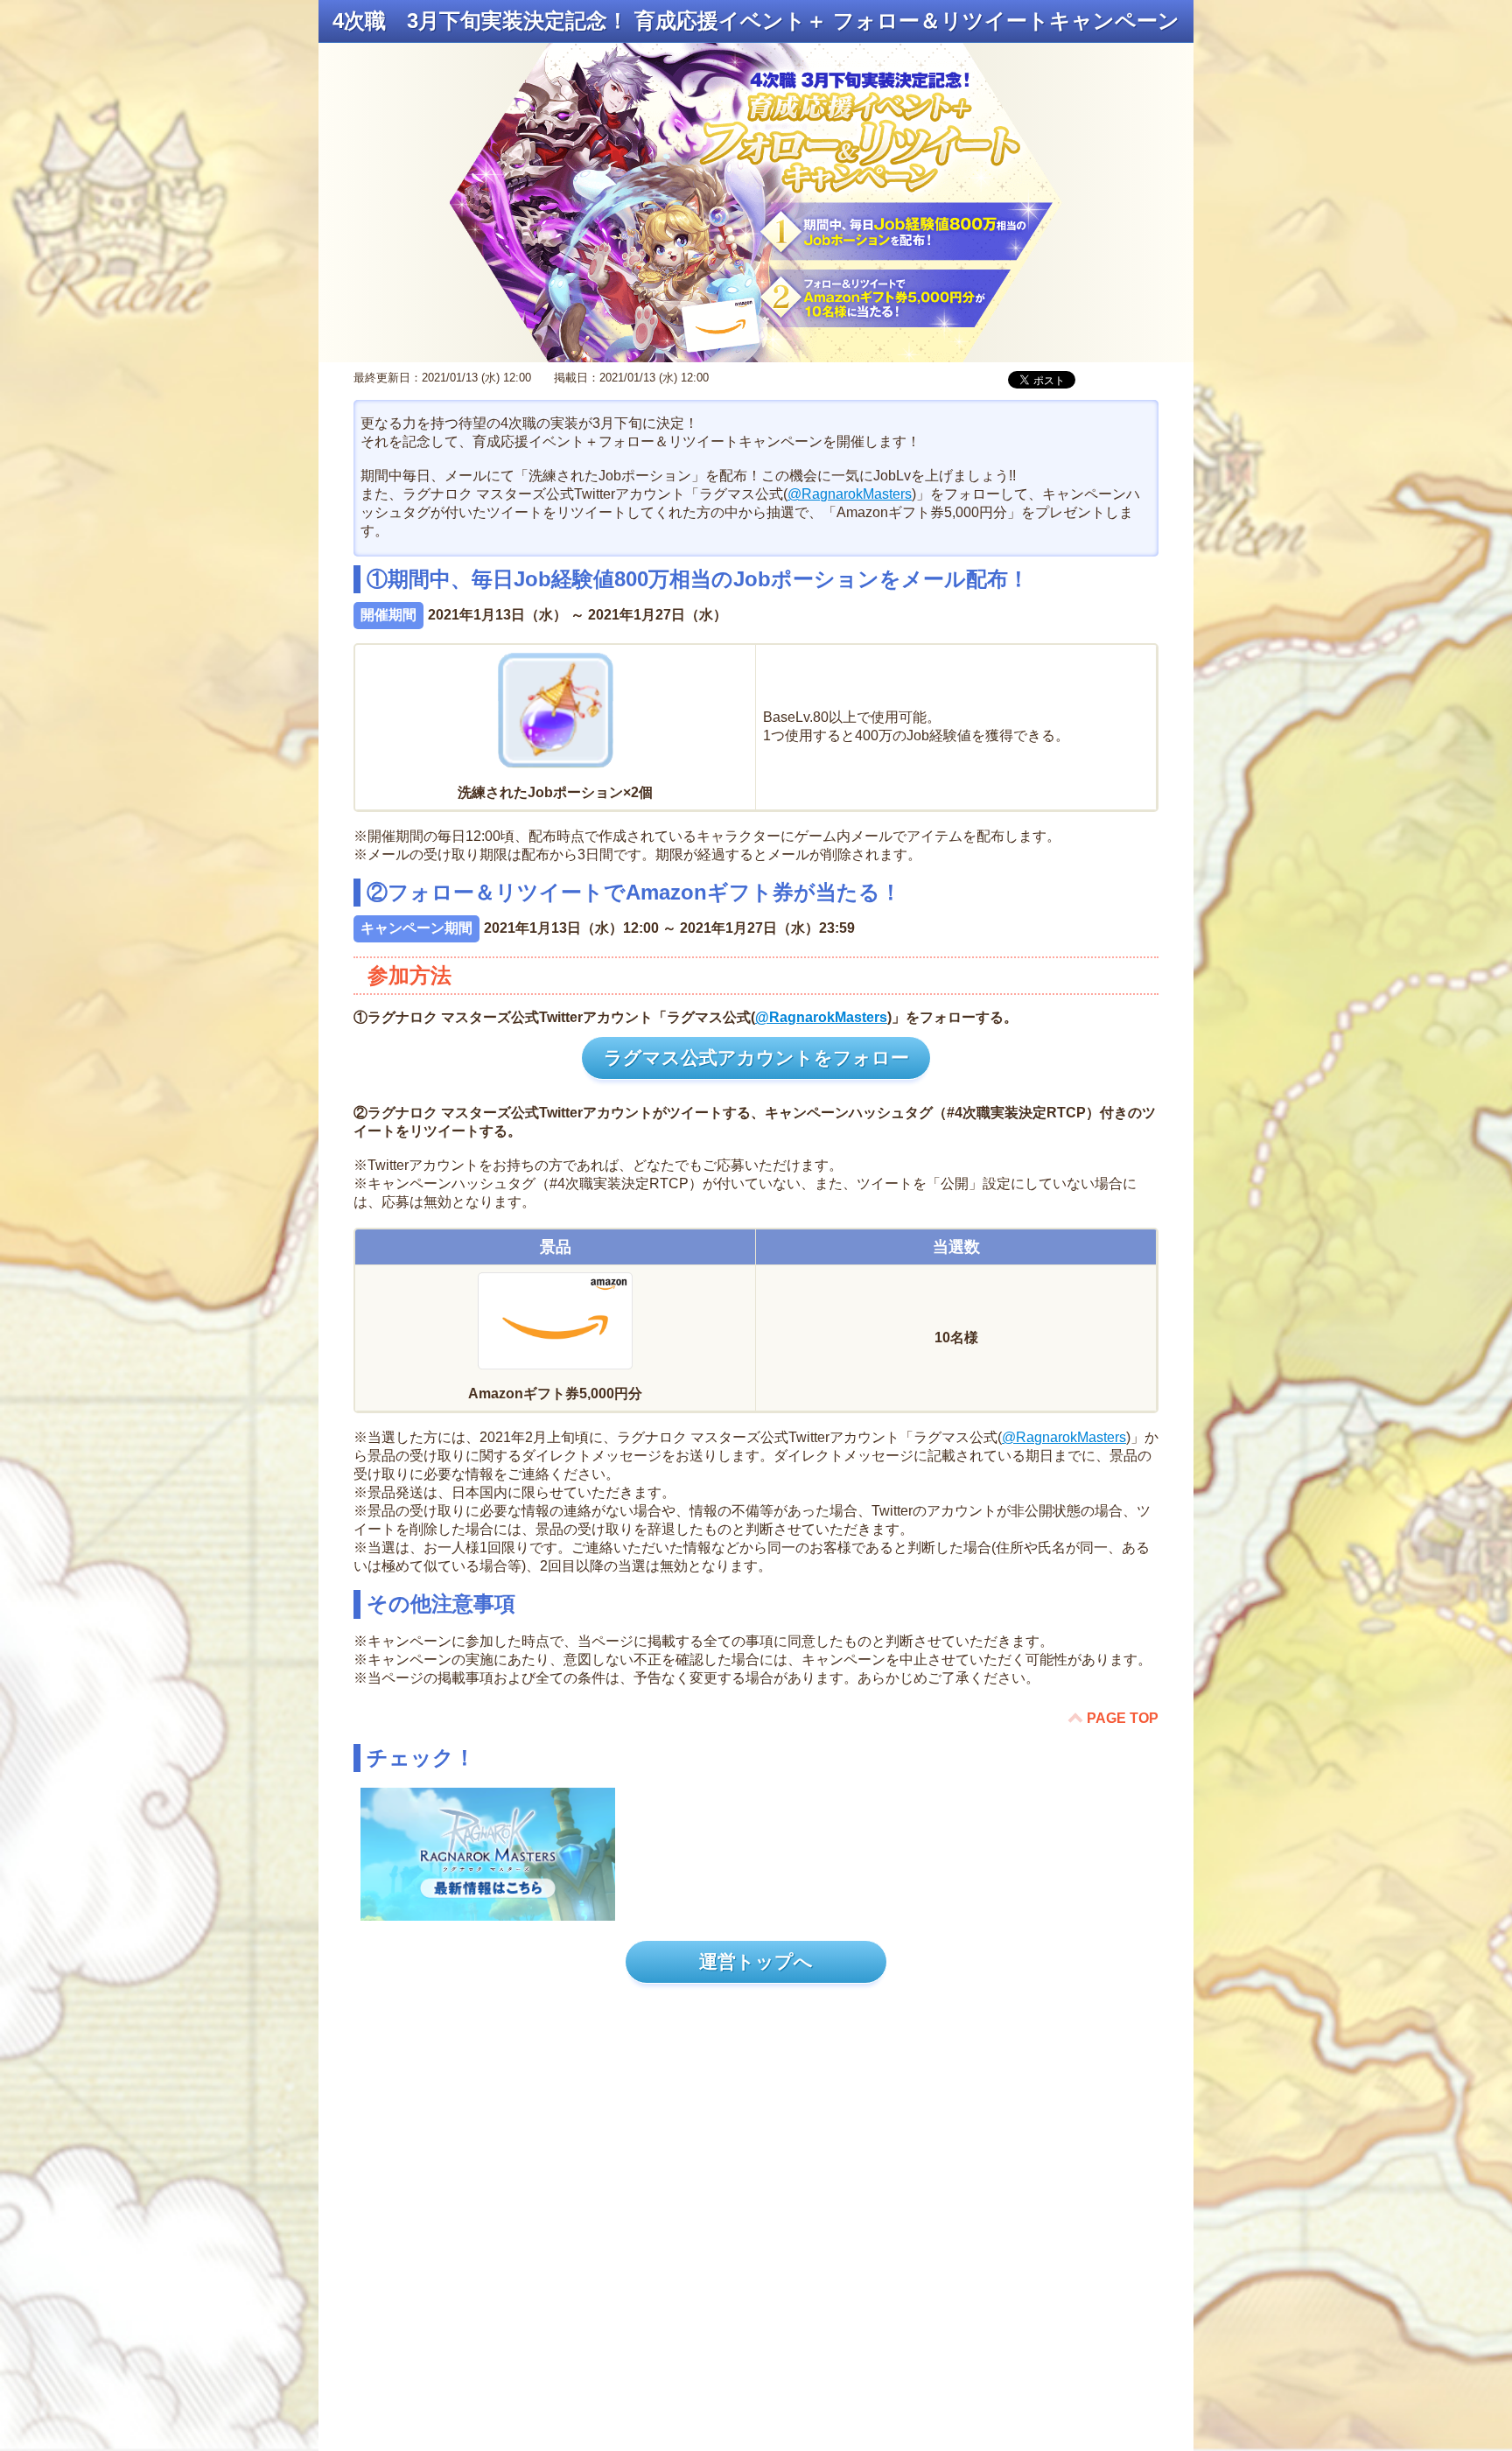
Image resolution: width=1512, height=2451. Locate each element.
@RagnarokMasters (850, 494)
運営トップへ (756, 1961)
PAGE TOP (1123, 1718)
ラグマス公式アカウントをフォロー (756, 1057)
